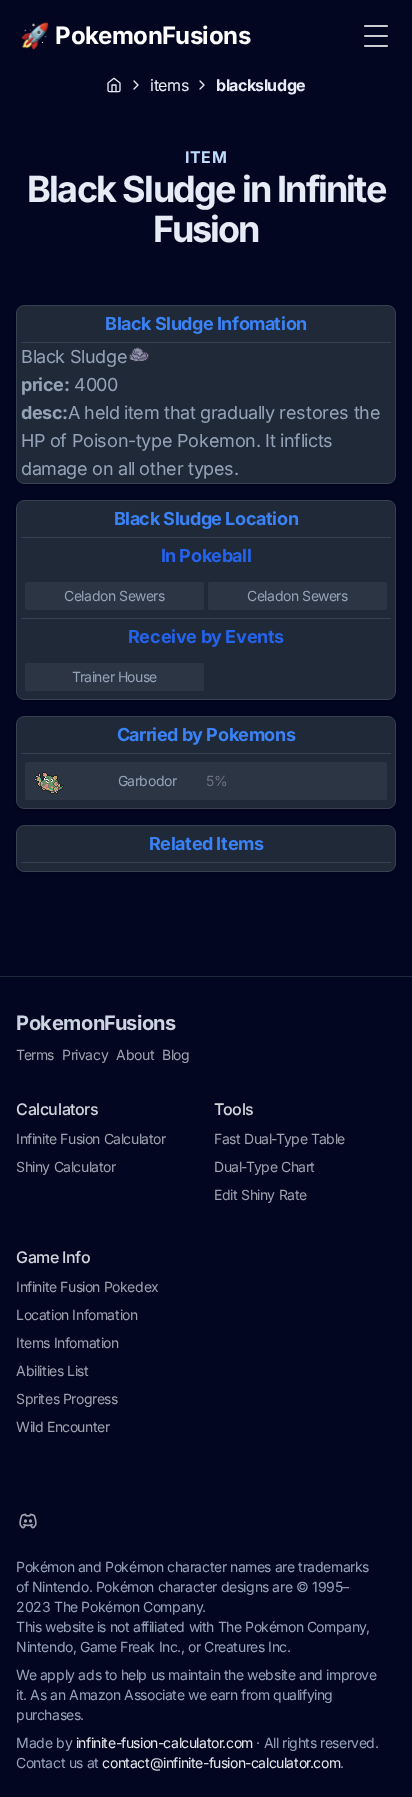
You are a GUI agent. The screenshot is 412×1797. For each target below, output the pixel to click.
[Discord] (28, 1521)
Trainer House (114, 676)
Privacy (85, 1054)
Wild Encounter (62, 1426)
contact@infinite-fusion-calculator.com (221, 1762)
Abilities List (52, 1370)
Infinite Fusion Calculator (91, 1138)
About (135, 1054)
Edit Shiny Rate (260, 1194)
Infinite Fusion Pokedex (87, 1286)
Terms (35, 1054)
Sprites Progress (67, 1398)
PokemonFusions (95, 1023)
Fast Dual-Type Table (279, 1138)
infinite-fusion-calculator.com (164, 1742)
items (169, 85)
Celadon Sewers (114, 595)
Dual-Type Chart (264, 1166)
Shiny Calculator (66, 1166)
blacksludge (261, 85)
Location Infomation (76, 1314)
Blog (175, 1054)
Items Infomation (67, 1342)
